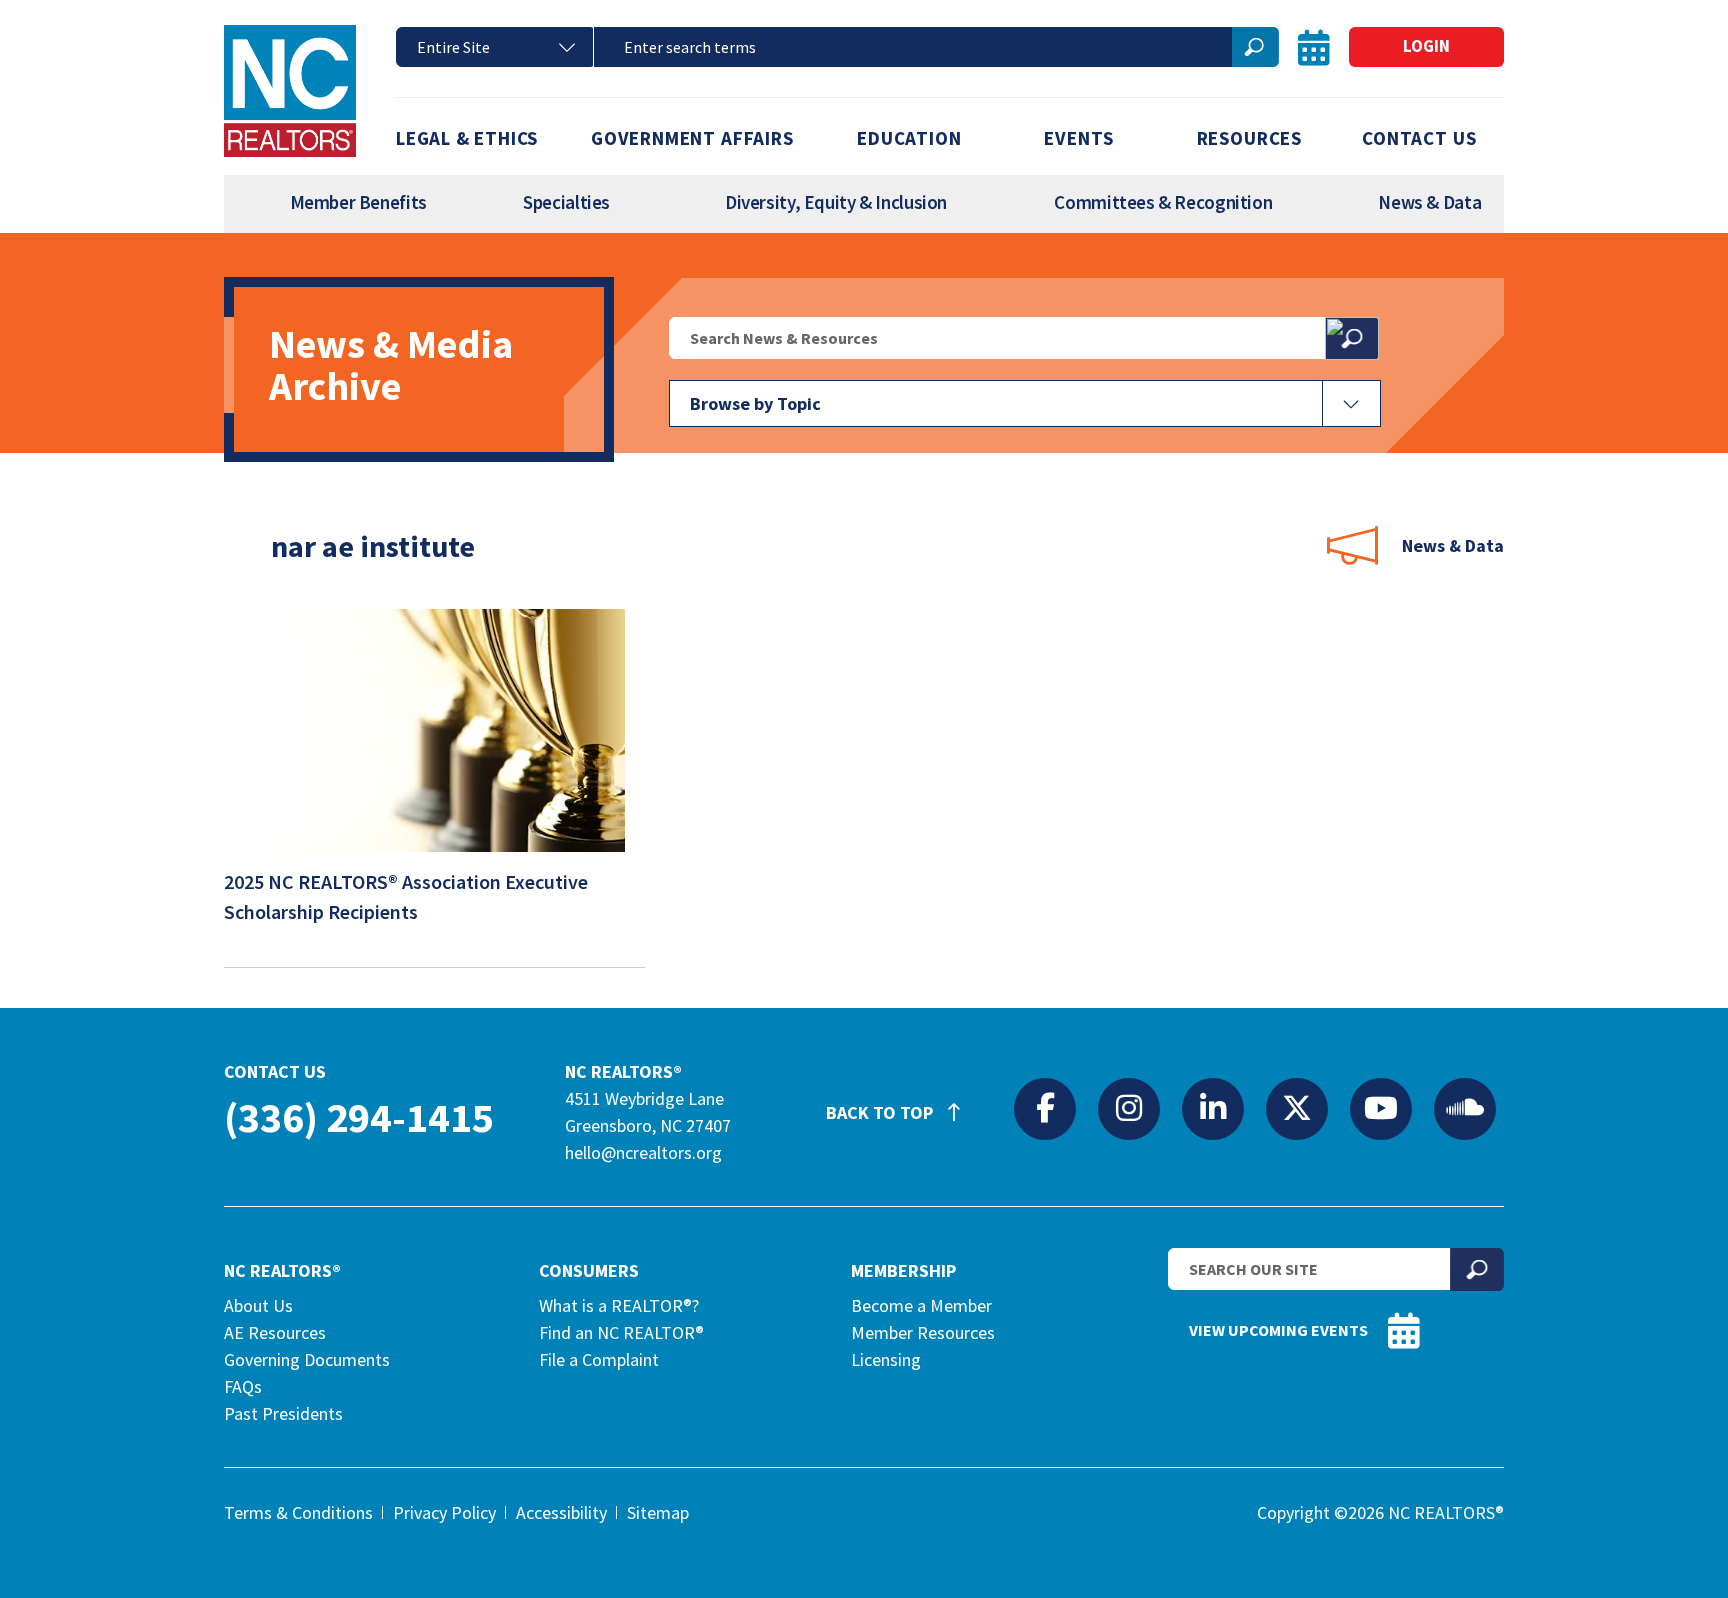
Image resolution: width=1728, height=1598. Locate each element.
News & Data (1429, 202)
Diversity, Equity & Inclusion (836, 202)
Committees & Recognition (1163, 202)
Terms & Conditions (298, 1512)
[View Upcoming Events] (1314, 47)
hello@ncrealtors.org (643, 1152)
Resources (1249, 138)
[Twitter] (1297, 1108)
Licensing (886, 1359)
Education (909, 138)
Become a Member (921, 1305)
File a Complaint (599, 1359)
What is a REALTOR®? (619, 1305)
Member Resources (923, 1332)
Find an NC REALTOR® (621, 1332)
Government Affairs (692, 138)
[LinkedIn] (1213, 1108)
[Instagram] (1129, 1108)
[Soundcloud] (1465, 1108)
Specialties (566, 202)
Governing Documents (307, 1359)
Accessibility (561, 1512)
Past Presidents (283, 1413)
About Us (258, 1305)
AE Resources (275, 1332)
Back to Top (881, 1112)
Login (1426, 46)
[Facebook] (1045, 1108)
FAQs (243, 1386)
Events (1079, 138)
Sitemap (658, 1512)
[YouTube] (1381, 1108)
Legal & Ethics (467, 138)
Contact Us (1419, 138)
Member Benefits (358, 202)
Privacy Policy (444, 1512)
